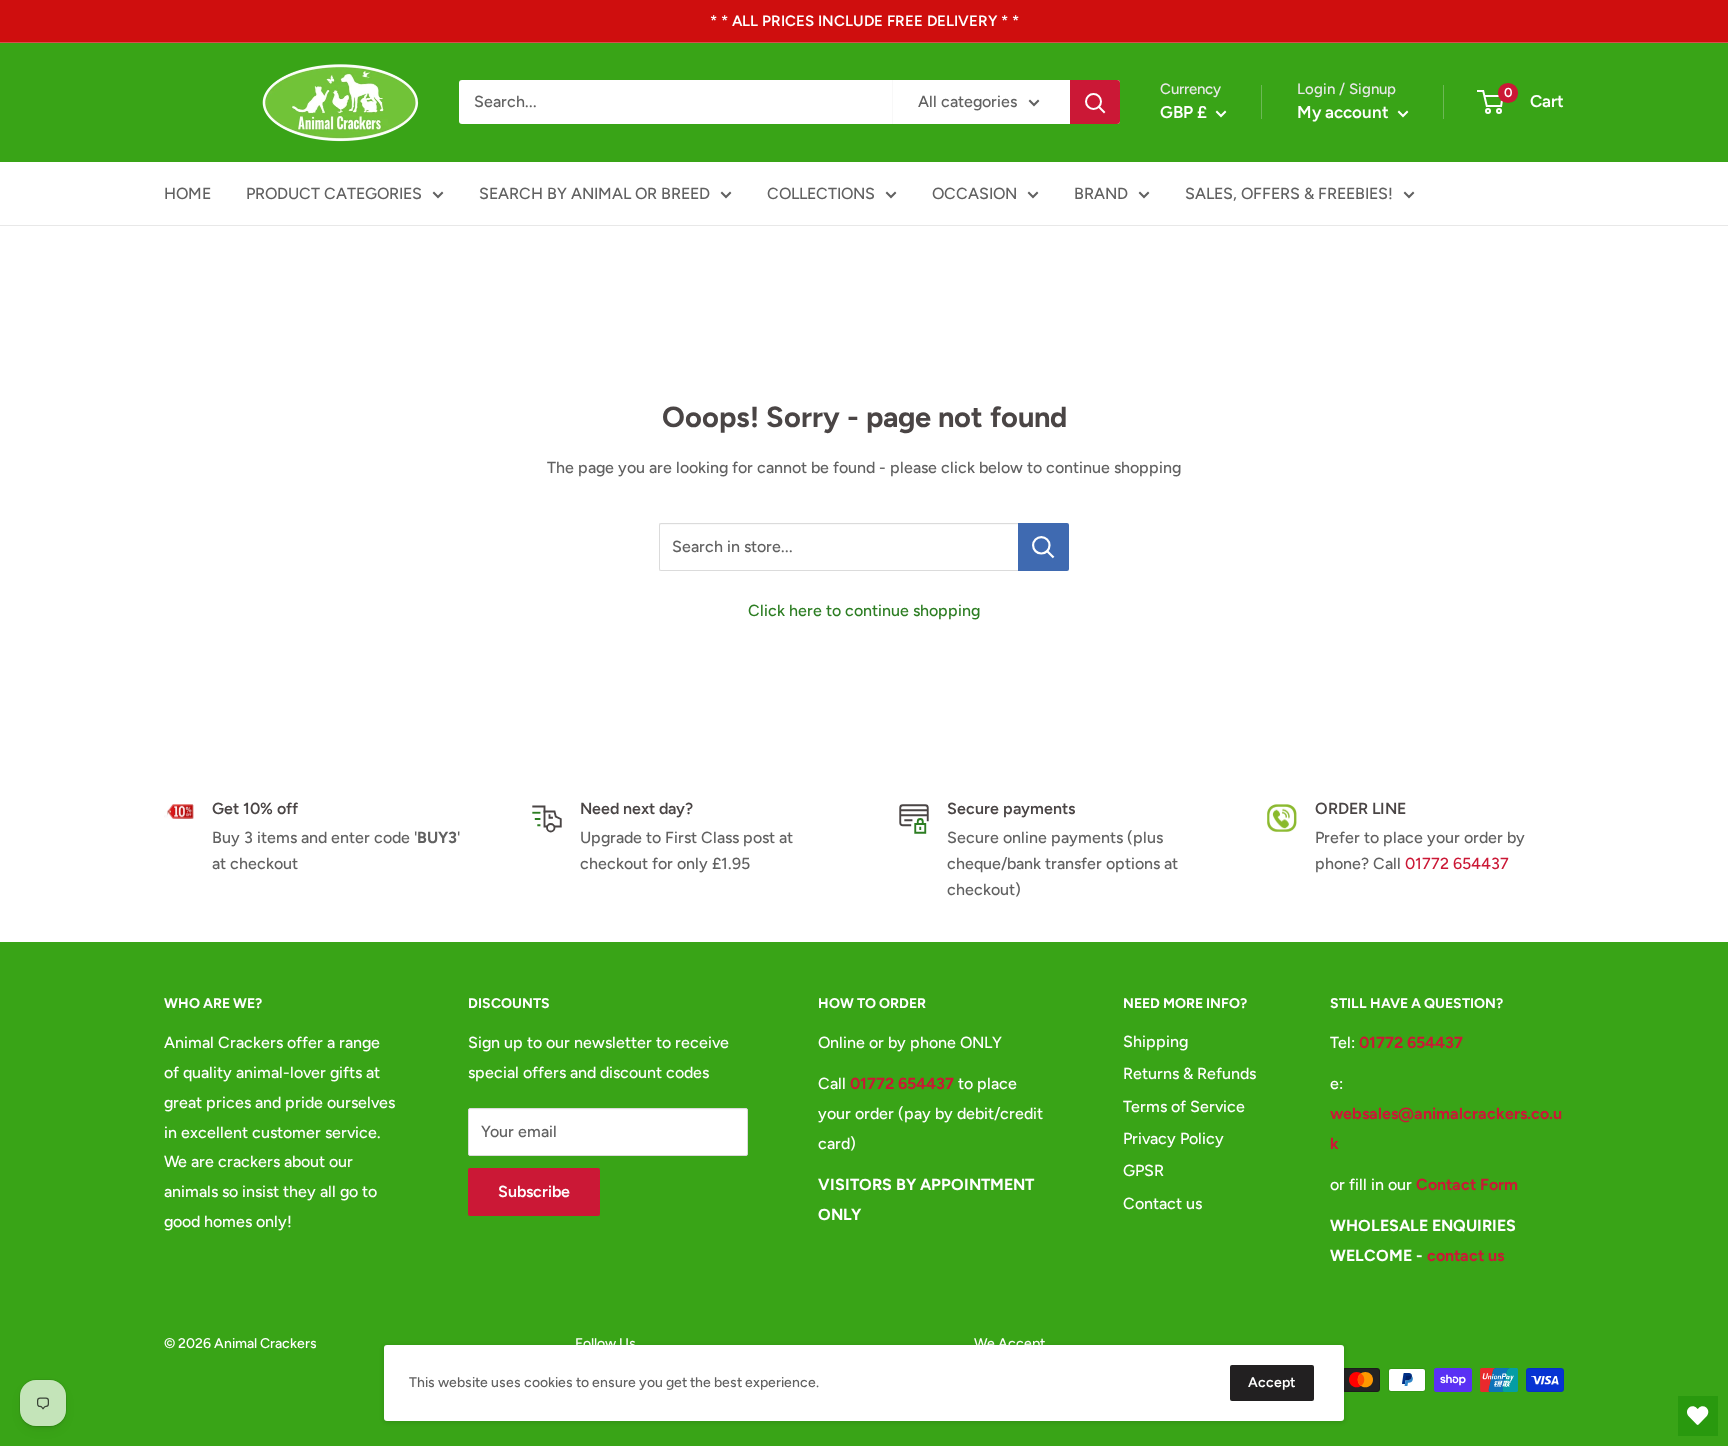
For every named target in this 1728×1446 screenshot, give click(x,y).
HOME (187, 193)
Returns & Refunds (1189, 1073)
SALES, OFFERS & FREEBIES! (1289, 193)
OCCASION (974, 193)
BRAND (1101, 193)
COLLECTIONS (821, 193)
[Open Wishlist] (1698, 1416)
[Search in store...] (1043, 547)
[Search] (1095, 102)
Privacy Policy (1173, 1138)
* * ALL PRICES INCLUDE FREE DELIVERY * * (864, 21)
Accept (1272, 1382)
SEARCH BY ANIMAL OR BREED (594, 193)
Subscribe (534, 1191)
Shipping (1155, 1041)
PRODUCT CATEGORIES (334, 193)
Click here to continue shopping (864, 610)
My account (1345, 112)
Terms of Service (1184, 1106)
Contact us (1162, 1203)
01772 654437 (1457, 863)
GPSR (1143, 1170)
